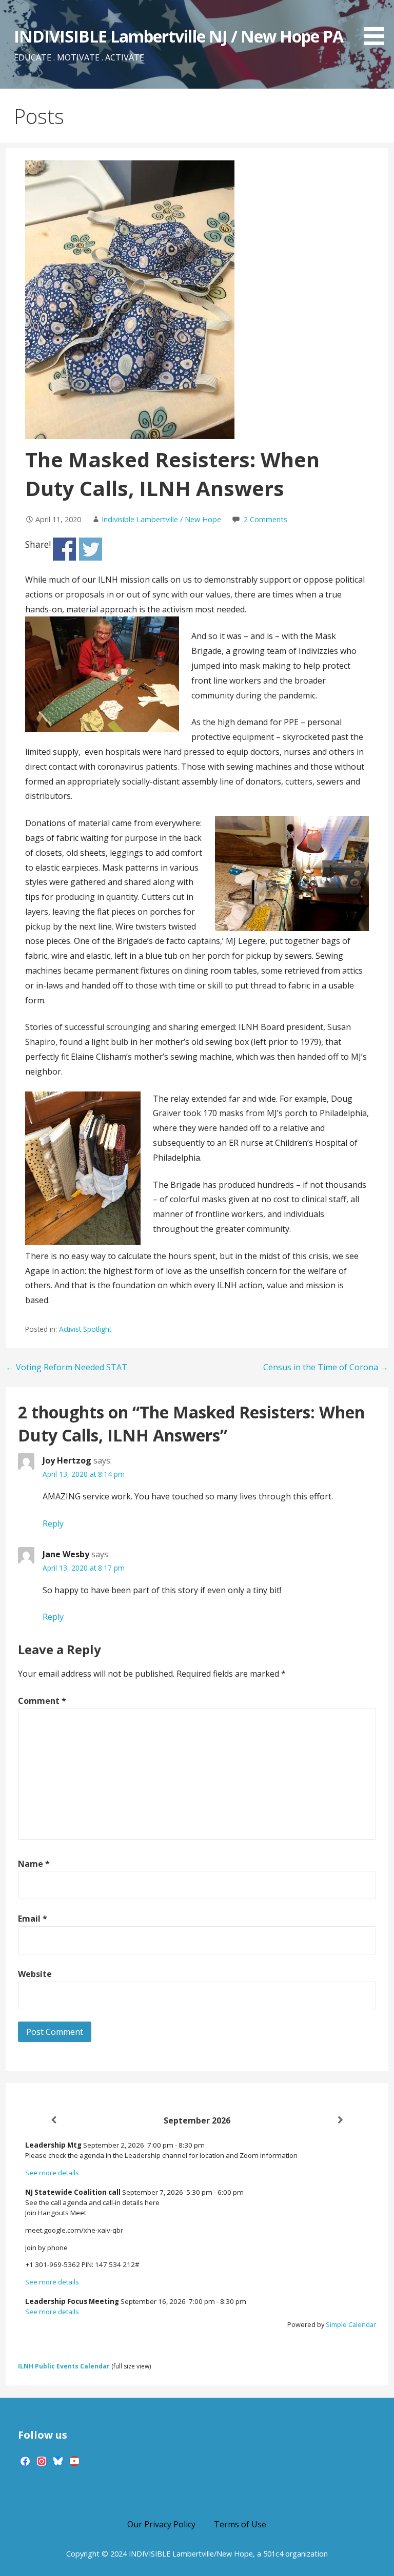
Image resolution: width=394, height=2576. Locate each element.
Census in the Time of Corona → (326, 1367)
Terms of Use (240, 2524)
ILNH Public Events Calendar (65, 2366)
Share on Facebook (64, 549)
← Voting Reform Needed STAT (66, 1367)
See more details (52, 2173)
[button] (378, 24)
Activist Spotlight (85, 1329)
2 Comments (265, 519)
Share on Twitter (91, 549)
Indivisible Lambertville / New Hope (161, 519)
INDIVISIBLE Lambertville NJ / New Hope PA (179, 36)
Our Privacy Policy (161, 2524)
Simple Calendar (351, 2324)
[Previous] (54, 2120)
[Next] (341, 2120)
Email (33, 1919)
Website (35, 1974)
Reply (53, 1523)
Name (34, 1864)
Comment (42, 1701)
